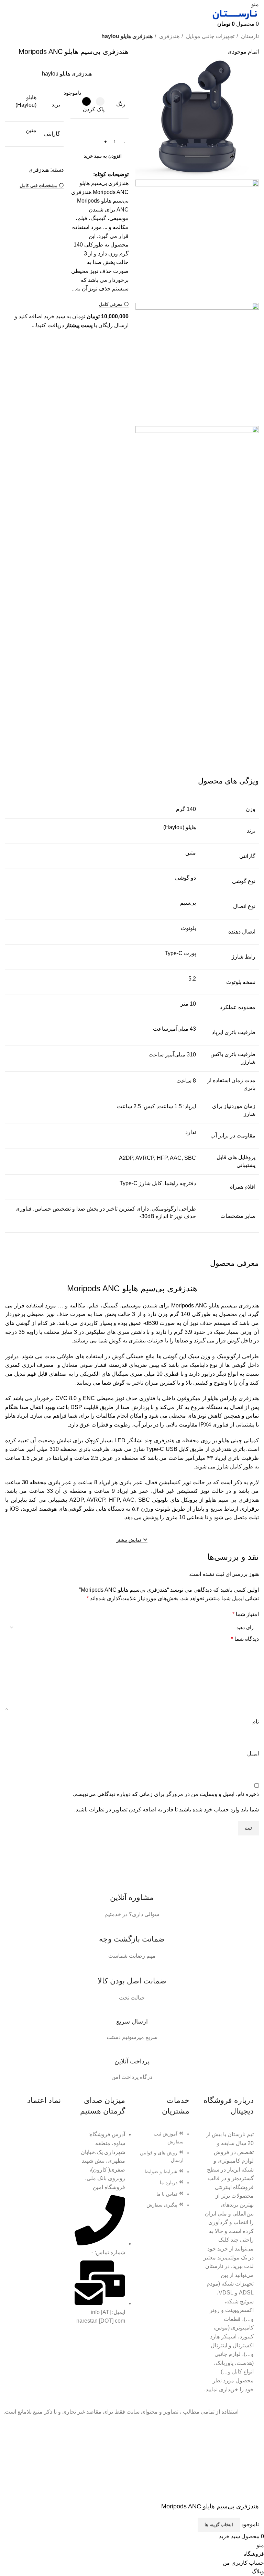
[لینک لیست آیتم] (164, 2173)
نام (256, 1722)
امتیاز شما (246, 1614)
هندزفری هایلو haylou (127, 36)
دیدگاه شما (245, 1639)
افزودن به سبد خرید (103, 156)
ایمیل (253, 1754)
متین (31, 130)
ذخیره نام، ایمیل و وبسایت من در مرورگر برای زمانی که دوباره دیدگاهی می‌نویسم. (166, 1794)
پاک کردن (94, 109)
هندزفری (169, 36)
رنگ (121, 104)
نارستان (249, 36)
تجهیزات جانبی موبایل (210, 36)
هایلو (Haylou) (180, 827)
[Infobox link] (132, 1898)
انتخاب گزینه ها (219, 2525)
